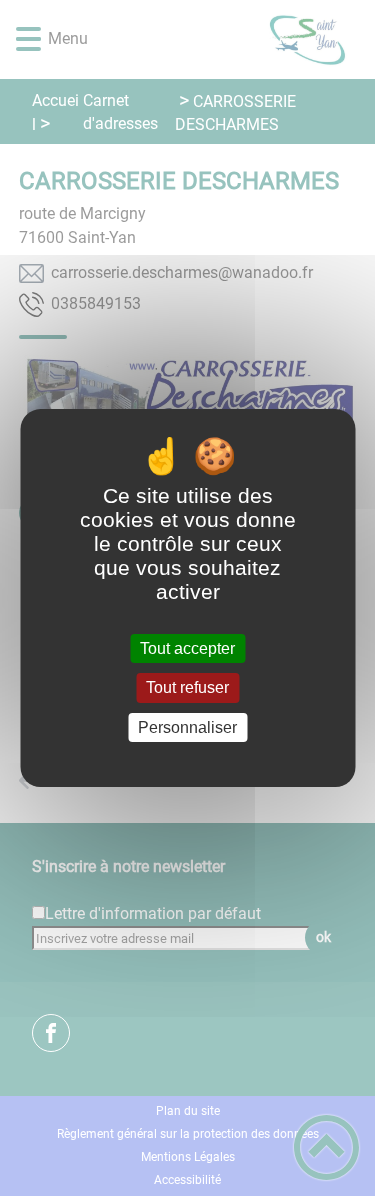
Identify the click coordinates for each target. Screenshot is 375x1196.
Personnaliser (187, 727)
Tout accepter (187, 648)
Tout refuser (187, 688)
